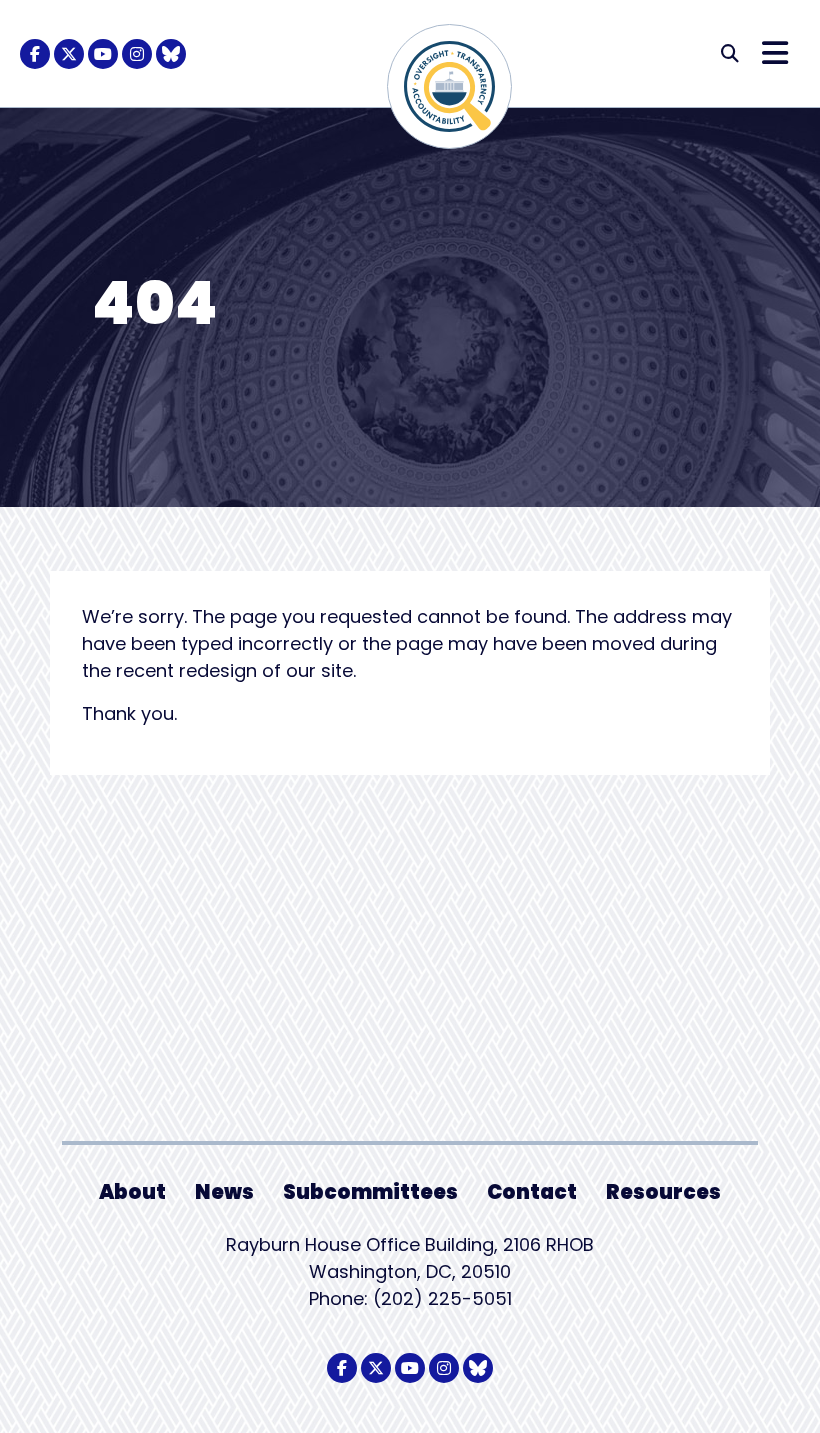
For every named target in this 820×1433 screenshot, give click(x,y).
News (224, 1192)
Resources (663, 1192)
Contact (532, 1192)
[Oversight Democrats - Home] (449, 86)
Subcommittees (370, 1192)
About (132, 1192)
